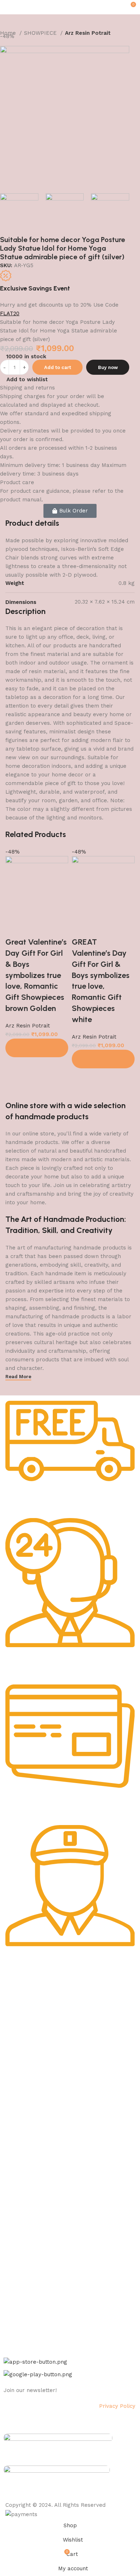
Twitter (12, 2291)
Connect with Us (28, 2254)
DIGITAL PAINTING (26, 2117)
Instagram (16, 2279)
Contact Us (17, 2061)
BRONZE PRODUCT (27, 2142)
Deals (10, 2198)
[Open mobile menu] (8, 7)
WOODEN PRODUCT (27, 2154)
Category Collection (35, 2081)
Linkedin (13, 2303)
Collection (16, 2186)
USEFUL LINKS (22, 2174)
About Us (15, 2000)
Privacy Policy (20, 2012)
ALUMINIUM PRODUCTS (32, 2130)
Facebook (15, 2267)
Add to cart (58, 367)
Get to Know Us (26, 1987)
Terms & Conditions (27, 2049)
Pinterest (14, 2316)
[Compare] (14, 928)
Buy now (108, 367)
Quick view (34, 928)
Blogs (10, 2235)
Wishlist (13, 2210)
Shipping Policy (22, 2024)
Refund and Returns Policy (36, 2037)
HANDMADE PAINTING (30, 2093)
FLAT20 (10, 313)
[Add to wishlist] (54, 928)
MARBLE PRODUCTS (28, 2105)
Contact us (17, 2328)
